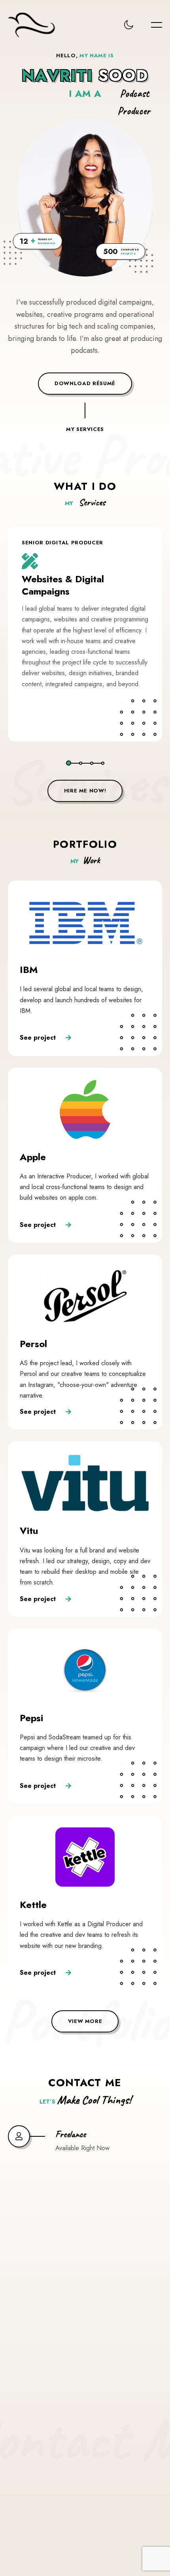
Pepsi (31, 1718)
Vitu (29, 1531)
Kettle (33, 1905)
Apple (33, 1157)
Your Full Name (48, 2222)
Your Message (46, 2362)
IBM (29, 970)
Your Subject (44, 2315)
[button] (69, 763)
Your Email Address (56, 2268)
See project (39, 1037)
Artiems (108, 2548)
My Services (85, 414)
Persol (33, 1344)
